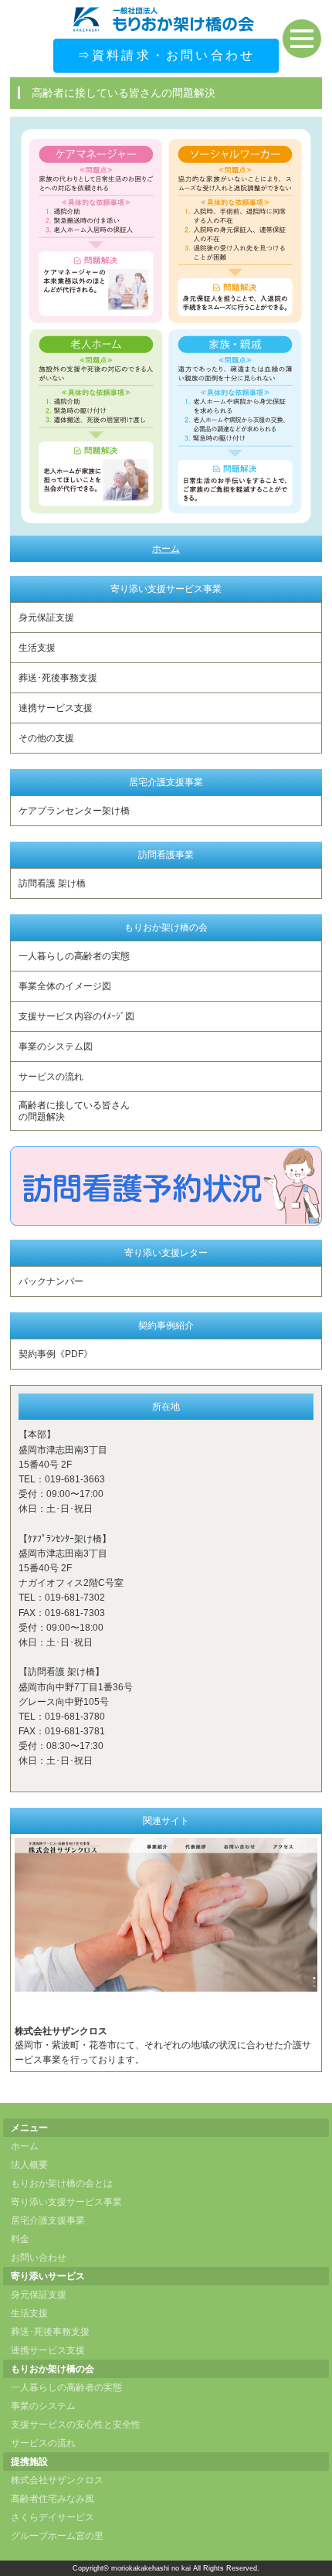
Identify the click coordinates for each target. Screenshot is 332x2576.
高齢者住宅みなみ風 (53, 2499)
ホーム (166, 549)
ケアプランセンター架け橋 (74, 811)
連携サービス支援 (56, 708)
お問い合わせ (39, 2258)
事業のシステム (43, 2406)
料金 (20, 2239)
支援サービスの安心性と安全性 (76, 2425)
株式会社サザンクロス (57, 2480)
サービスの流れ (51, 1077)
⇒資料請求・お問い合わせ (166, 55)
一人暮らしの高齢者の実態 (74, 956)
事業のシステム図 (56, 1046)
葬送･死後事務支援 (58, 678)
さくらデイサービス (53, 2517)
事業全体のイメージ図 (65, 986)
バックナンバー (51, 1281)
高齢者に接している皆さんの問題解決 (74, 1111)
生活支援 (37, 648)
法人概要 (29, 2165)
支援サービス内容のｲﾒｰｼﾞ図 (76, 1016)
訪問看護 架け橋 (52, 883)
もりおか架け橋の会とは (62, 2183)
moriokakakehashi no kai (151, 2568)
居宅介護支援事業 (48, 2220)
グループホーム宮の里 (57, 2536)
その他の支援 (46, 738)
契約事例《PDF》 (56, 1354)
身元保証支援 (46, 618)
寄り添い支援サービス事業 (66, 2202)
